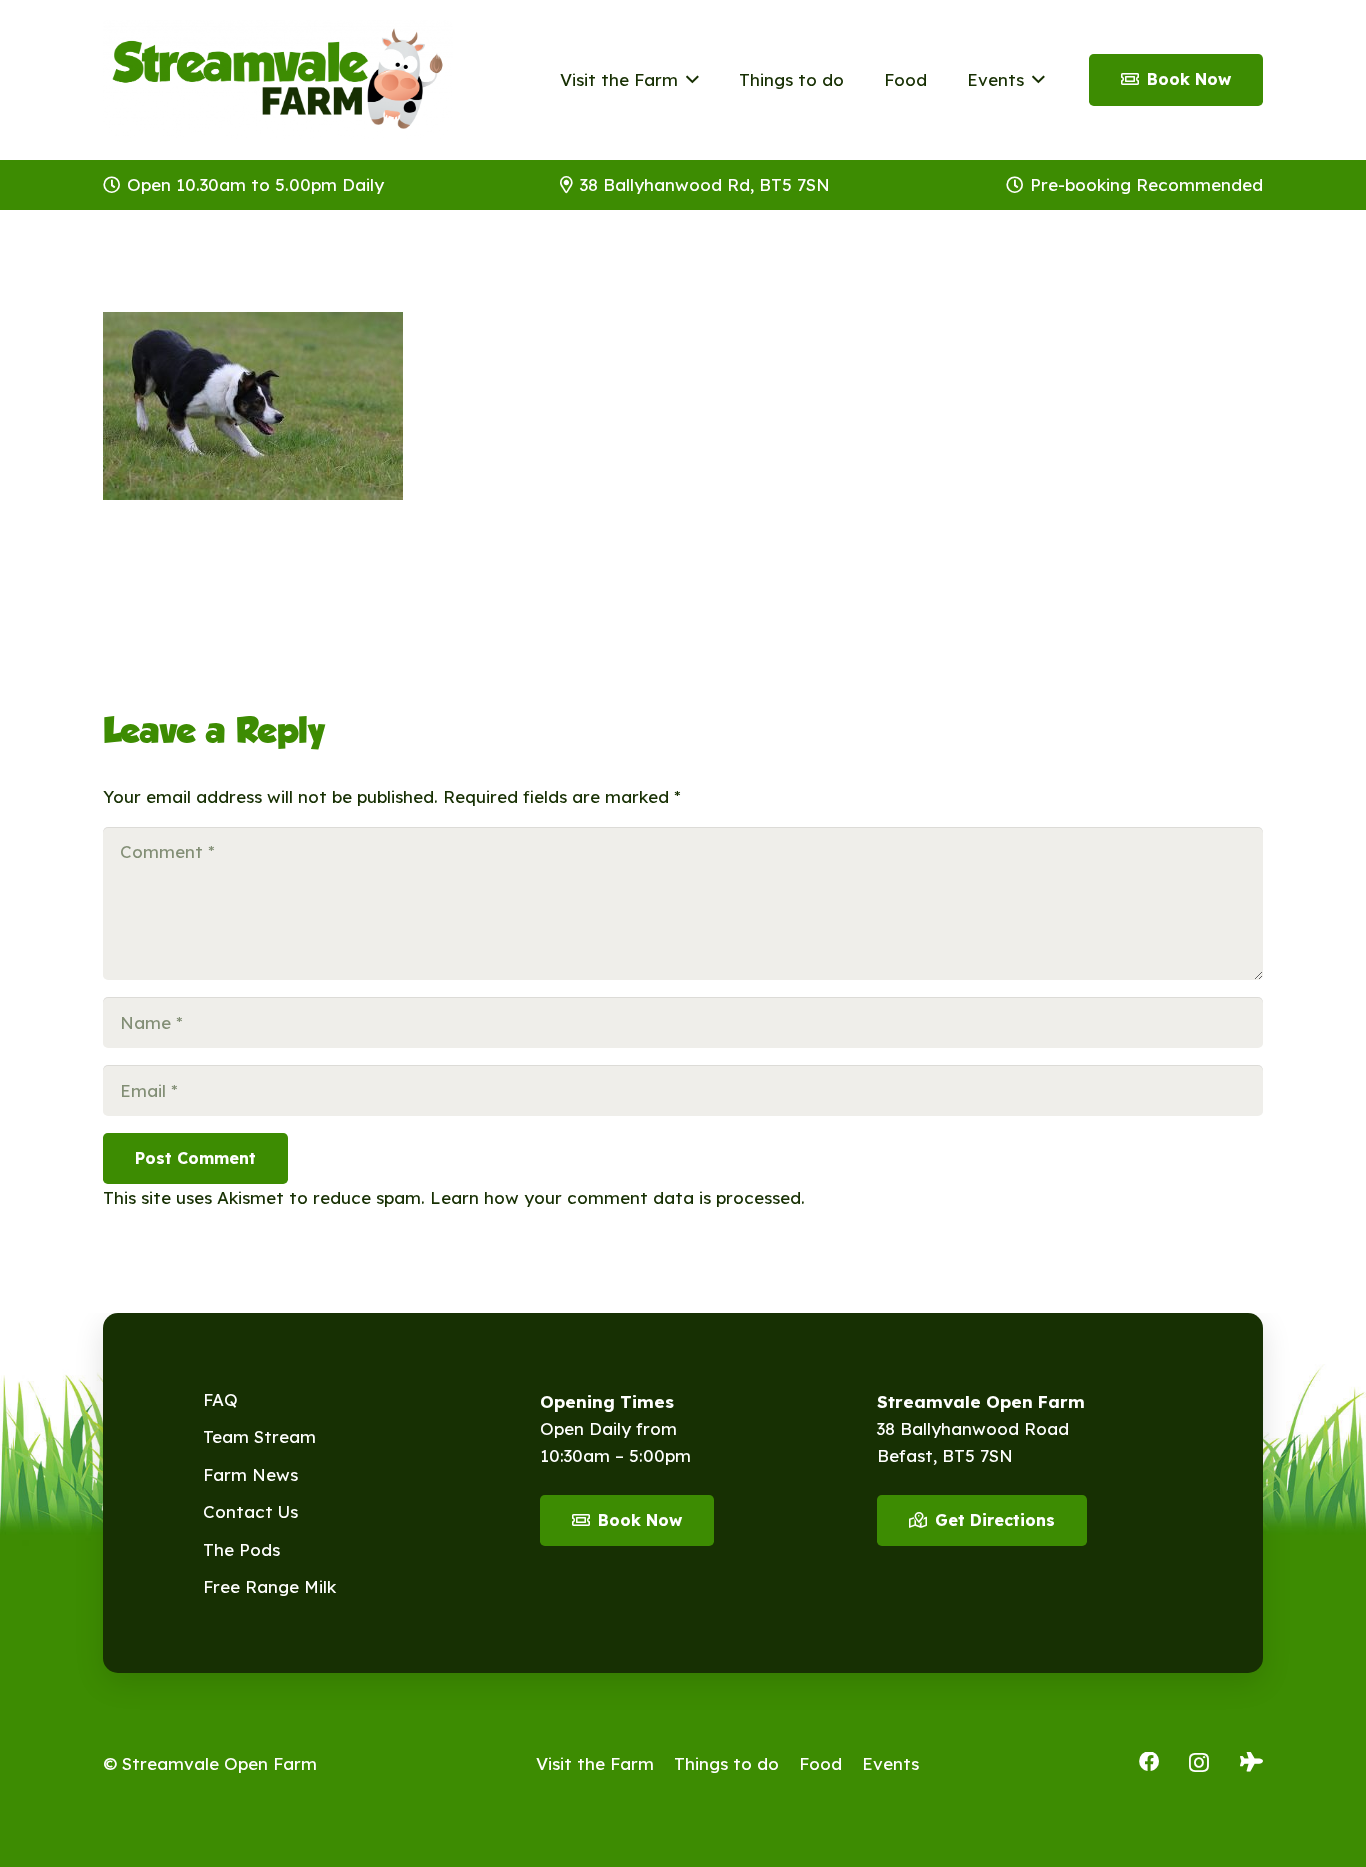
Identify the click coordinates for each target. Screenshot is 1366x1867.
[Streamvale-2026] (278, 80)
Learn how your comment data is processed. (617, 1197)
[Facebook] (1149, 1762)
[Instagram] (1199, 1763)
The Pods (241, 1549)
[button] (688, 80)
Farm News (250, 1474)
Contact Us (250, 1511)
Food (820, 1763)
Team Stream (259, 1436)
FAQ (220, 1399)
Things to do (726, 1763)
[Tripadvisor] (1251, 1762)
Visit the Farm (595, 1763)
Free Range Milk (269, 1586)
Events (890, 1763)
